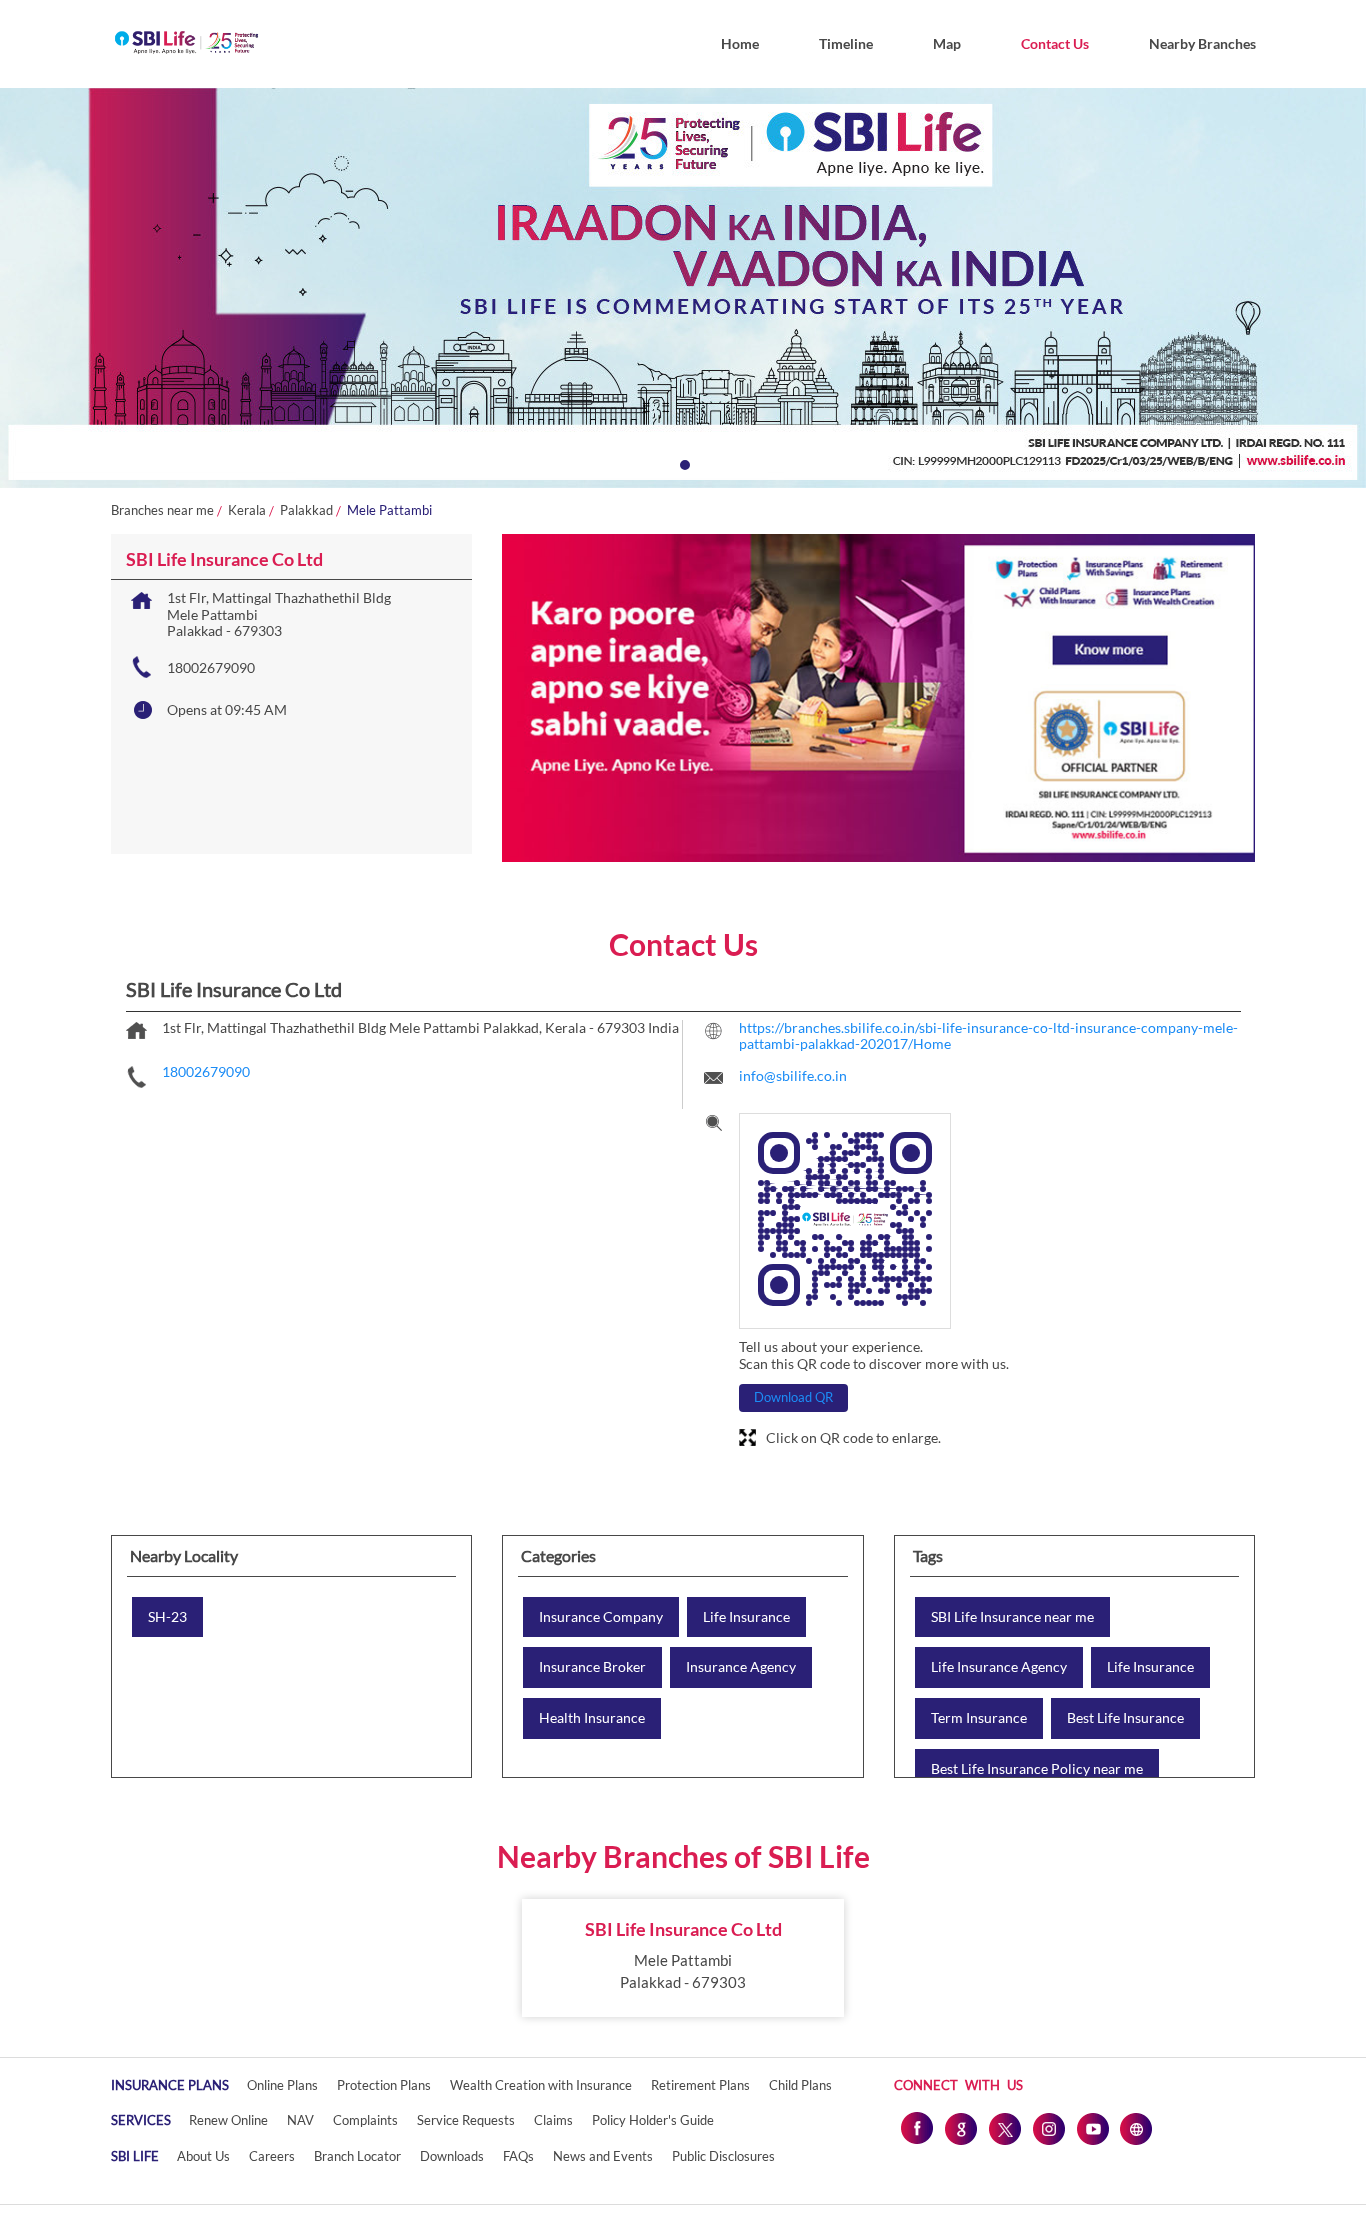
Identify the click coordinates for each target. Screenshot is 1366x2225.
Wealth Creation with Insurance (541, 2085)
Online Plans (282, 2085)
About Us (203, 2156)
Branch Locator (357, 2156)
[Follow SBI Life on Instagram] (1048, 2128)
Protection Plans (384, 2085)
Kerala (247, 510)
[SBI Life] (186, 44)
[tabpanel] (683, 288)
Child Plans (800, 2085)
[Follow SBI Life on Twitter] (1004, 2128)
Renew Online (228, 2120)
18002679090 (211, 667)
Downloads (452, 2156)
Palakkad (306, 510)
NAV (300, 2120)
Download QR (793, 1397)
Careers (272, 2156)
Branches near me (162, 510)
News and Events (603, 2156)
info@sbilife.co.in (793, 1075)
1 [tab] (683, 463)
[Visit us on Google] (960, 2128)
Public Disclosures (723, 2156)
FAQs (518, 2156)
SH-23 (167, 1617)
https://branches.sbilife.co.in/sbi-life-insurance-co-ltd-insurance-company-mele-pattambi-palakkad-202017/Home (988, 1036)
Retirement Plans (700, 2085)
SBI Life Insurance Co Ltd (683, 1929)
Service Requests (466, 2120)
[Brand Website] (1136, 2128)
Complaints (365, 2120)
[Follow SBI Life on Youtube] (1092, 2128)
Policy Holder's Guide (653, 2120)
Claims (553, 2120)
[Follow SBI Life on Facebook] (916, 2128)
